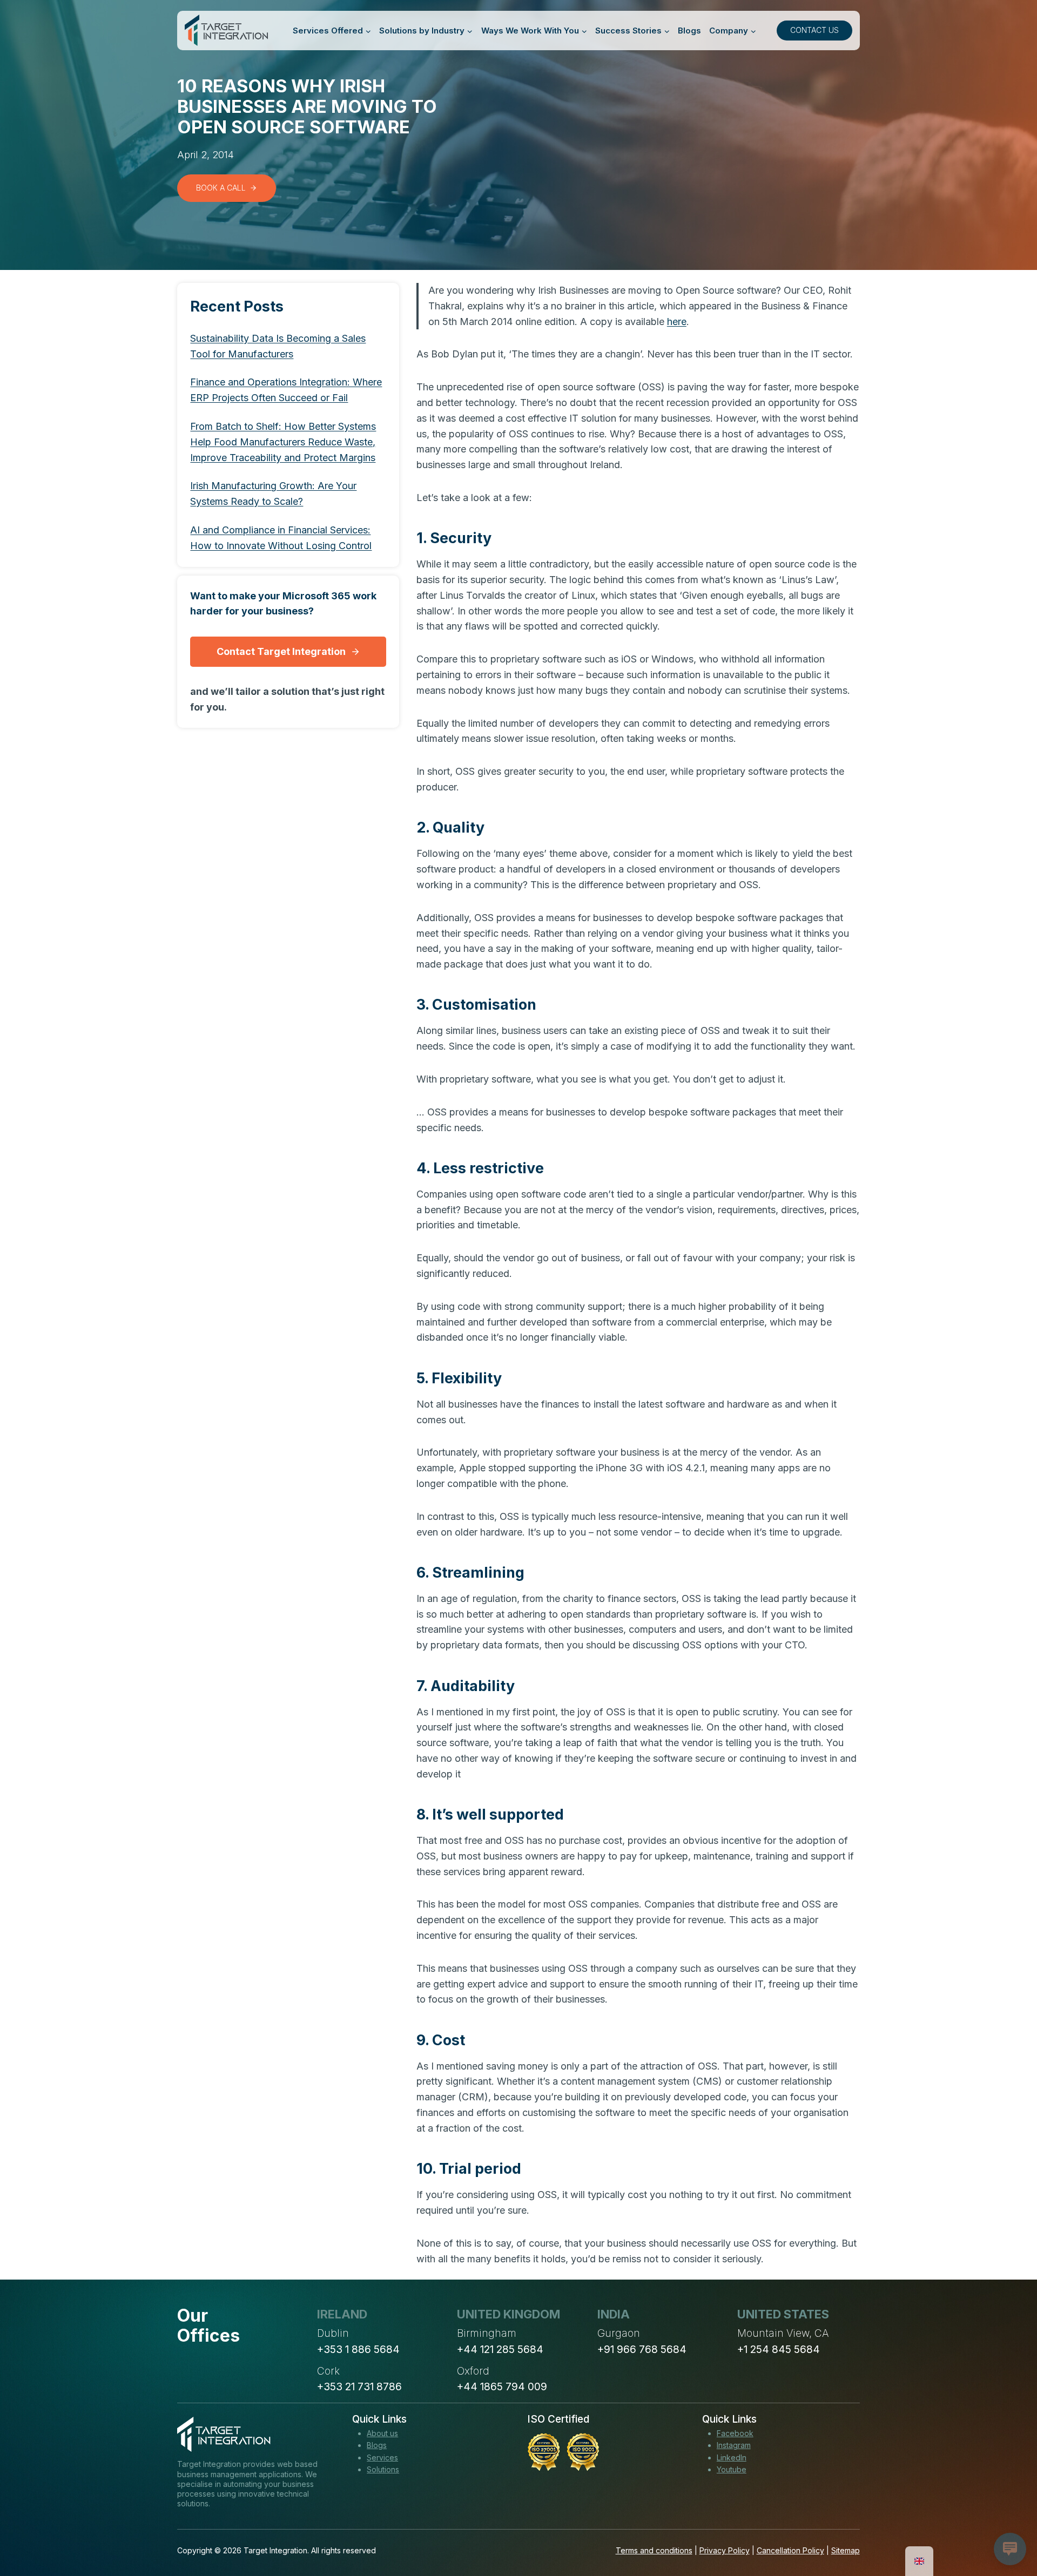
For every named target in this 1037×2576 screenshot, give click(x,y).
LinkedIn (732, 2457)
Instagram (734, 2445)
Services (382, 2457)
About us (382, 2433)
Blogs (689, 31)
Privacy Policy (725, 2550)
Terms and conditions (654, 2550)
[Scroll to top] (1009, 2528)
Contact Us (814, 30)
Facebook (735, 2433)
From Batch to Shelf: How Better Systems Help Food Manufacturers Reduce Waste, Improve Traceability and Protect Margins (283, 442)
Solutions (383, 2469)
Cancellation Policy (790, 2550)
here (677, 322)
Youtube (732, 2469)
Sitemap (846, 2550)
